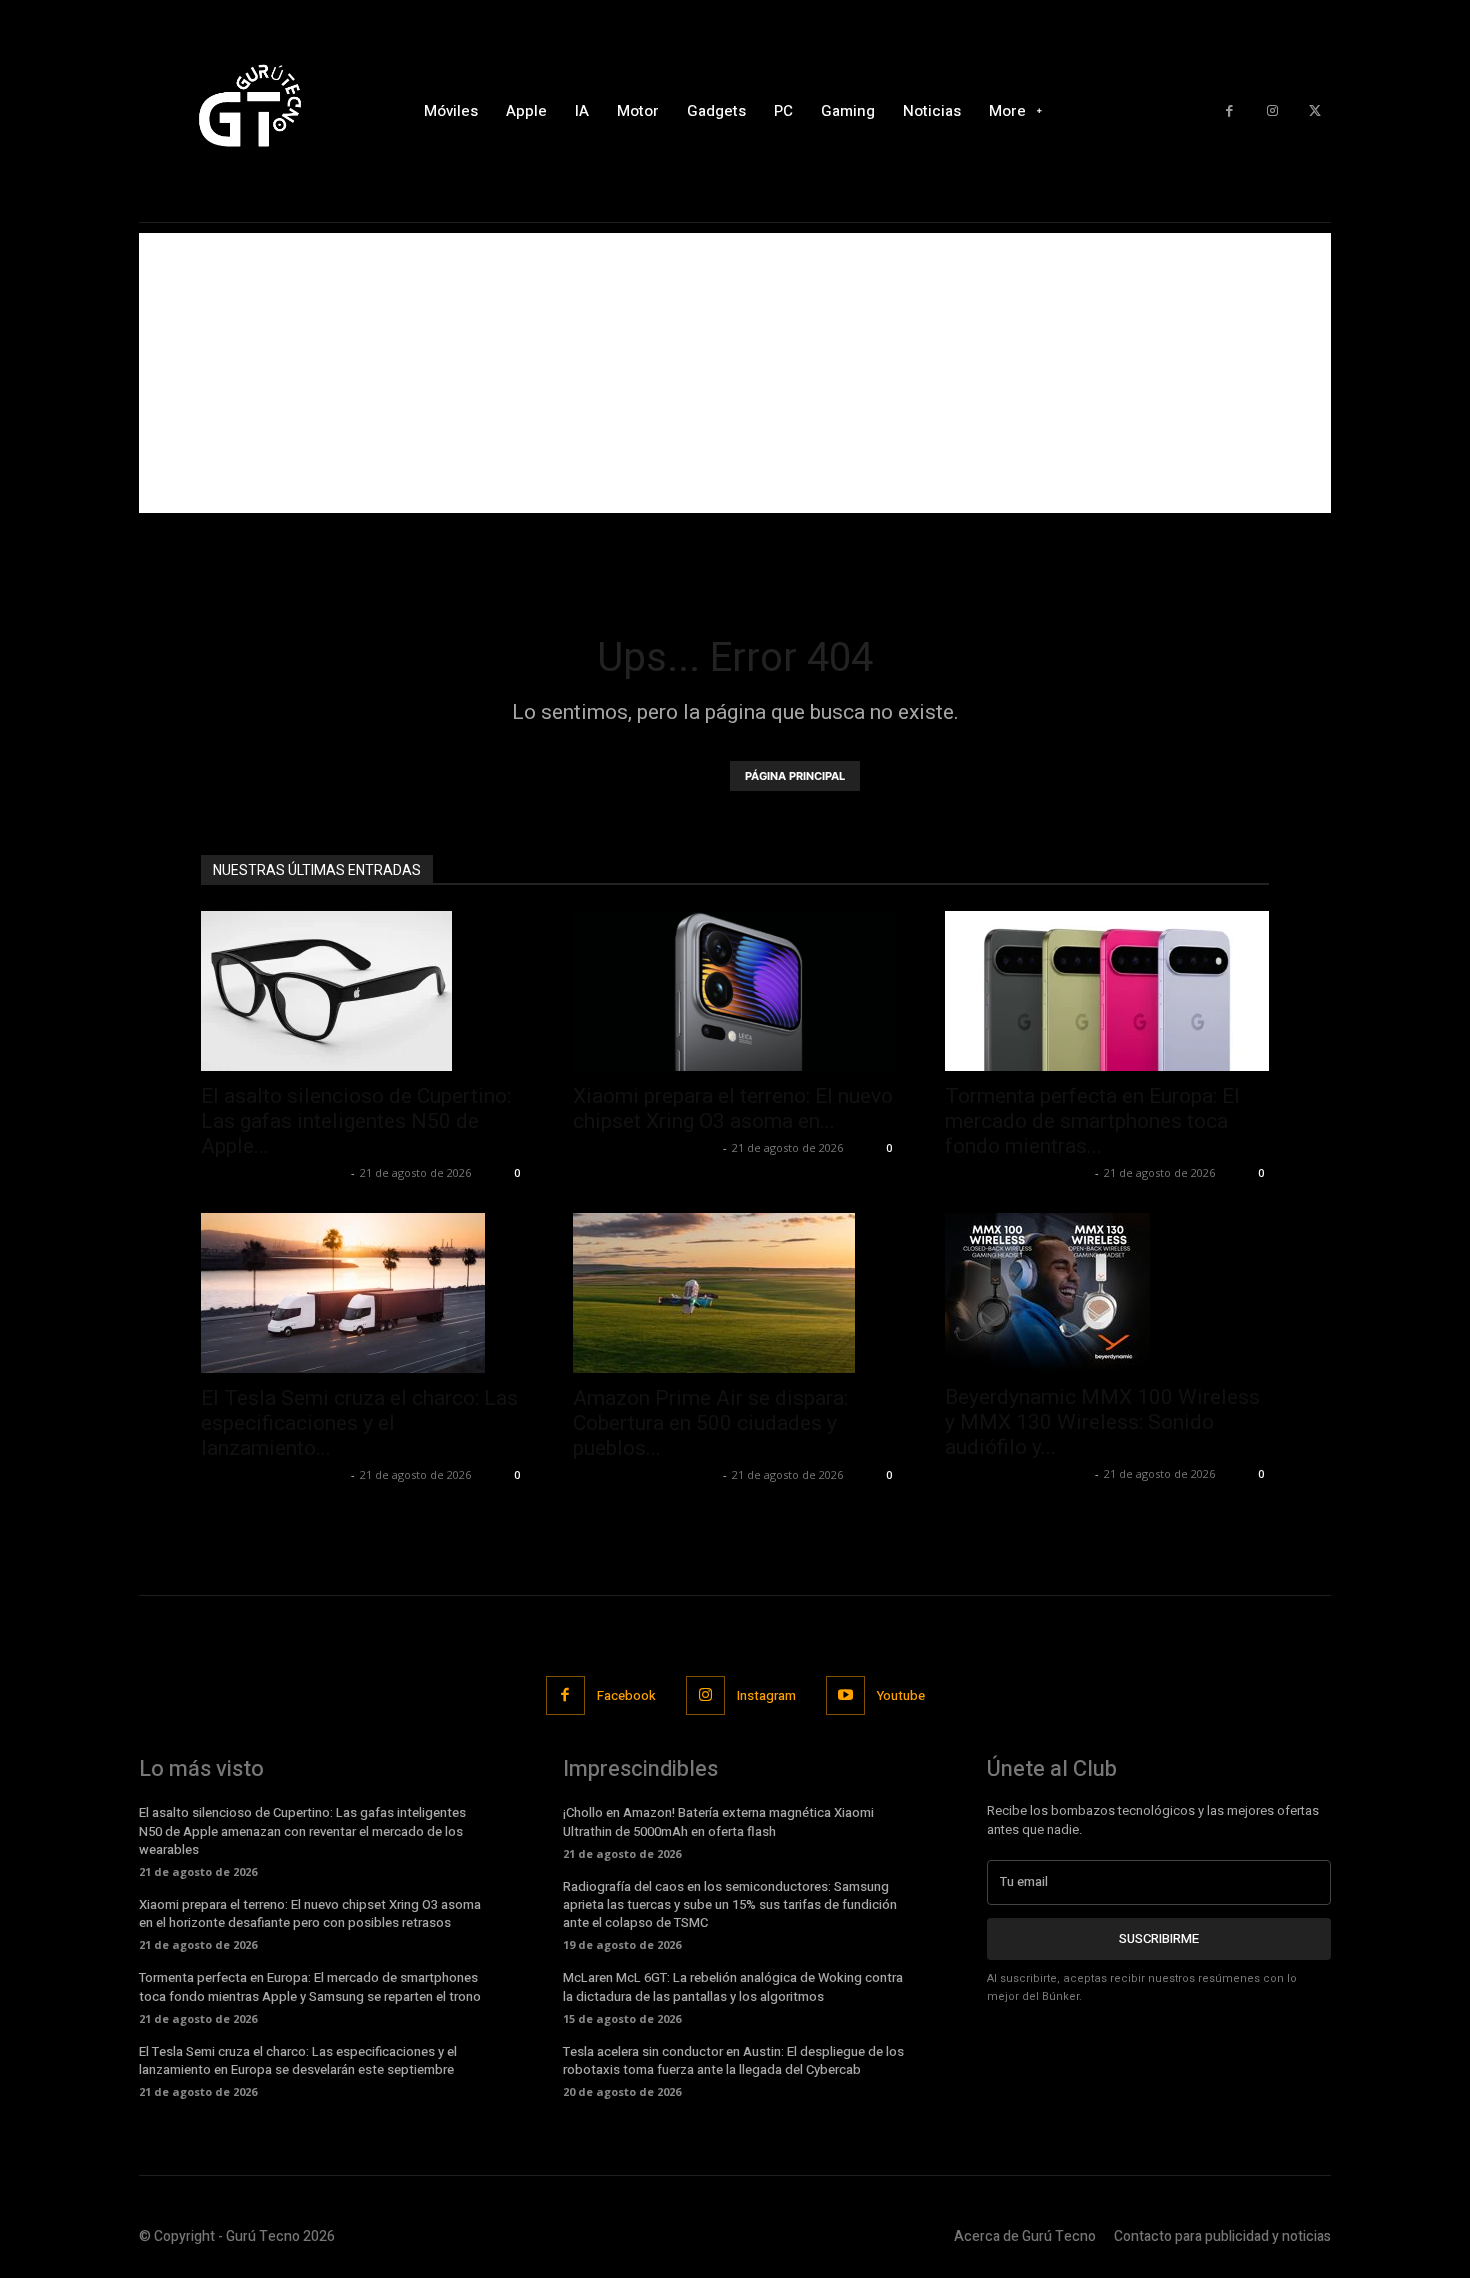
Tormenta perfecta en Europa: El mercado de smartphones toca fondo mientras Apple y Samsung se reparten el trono (310, 1986)
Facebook (626, 1695)
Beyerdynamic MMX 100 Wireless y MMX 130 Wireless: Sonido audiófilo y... (1102, 1422)
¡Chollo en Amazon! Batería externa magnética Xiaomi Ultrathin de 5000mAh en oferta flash (718, 1821)
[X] (1314, 111)
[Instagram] (1272, 111)
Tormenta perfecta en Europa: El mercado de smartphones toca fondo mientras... (1092, 1121)
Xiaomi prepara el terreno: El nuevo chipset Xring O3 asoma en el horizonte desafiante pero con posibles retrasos (310, 1913)
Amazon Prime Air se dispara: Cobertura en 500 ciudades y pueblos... (710, 1423)
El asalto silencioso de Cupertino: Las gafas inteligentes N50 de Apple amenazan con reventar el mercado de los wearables (302, 1830)
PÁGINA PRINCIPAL (795, 776)
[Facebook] (1229, 111)
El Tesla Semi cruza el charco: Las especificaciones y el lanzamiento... (359, 1423)
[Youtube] (845, 1695)
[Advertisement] (735, 373)
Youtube (901, 1695)
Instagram (766, 1695)
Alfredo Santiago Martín (273, 1172)
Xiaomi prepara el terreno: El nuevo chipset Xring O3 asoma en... (733, 1108)
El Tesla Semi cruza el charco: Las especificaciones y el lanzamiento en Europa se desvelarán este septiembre (298, 2060)
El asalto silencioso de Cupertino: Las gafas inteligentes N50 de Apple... (356, 1121)
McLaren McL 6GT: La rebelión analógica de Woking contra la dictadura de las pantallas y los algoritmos (733, 1986)
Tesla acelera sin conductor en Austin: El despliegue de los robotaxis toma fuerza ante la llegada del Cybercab (733, 2060)
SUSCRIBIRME (1159, 1938)
